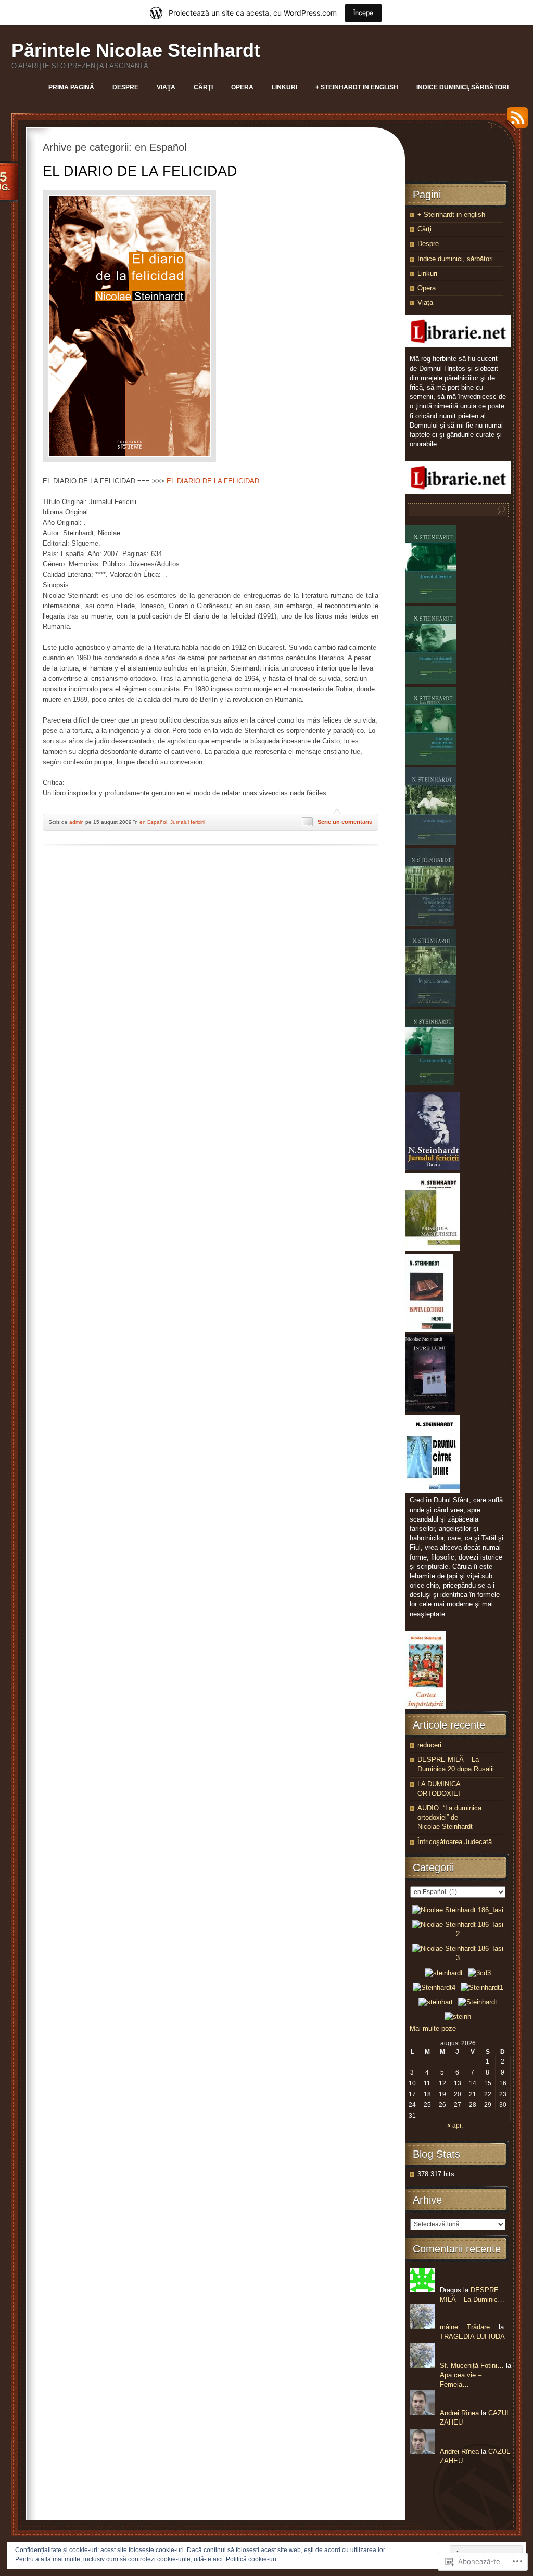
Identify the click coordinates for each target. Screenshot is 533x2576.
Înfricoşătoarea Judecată (455, 1842)
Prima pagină (71, 87)
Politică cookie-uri (251, 2559)
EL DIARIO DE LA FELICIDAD (140, 171)
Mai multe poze (433, 2028)
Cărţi (203, 87)
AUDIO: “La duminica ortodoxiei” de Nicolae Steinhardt (449, 1817)
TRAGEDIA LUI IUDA (472, 2336)
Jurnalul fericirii (188, 822)
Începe (363, 13)
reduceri (429, 1745)
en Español (153, 822)
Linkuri (284, 87)
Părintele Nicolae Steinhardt (136, 50)
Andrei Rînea (459, 2413)
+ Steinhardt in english (357, 87)
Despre (125, 87)
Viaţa (166, 87)
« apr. (455, 2126)
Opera (242, 87)
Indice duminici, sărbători (462, 87)
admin (77, 822)
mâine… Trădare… (468, 2327)
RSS (515, 121)
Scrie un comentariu (345, 822)
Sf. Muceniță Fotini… (472, 2366)
